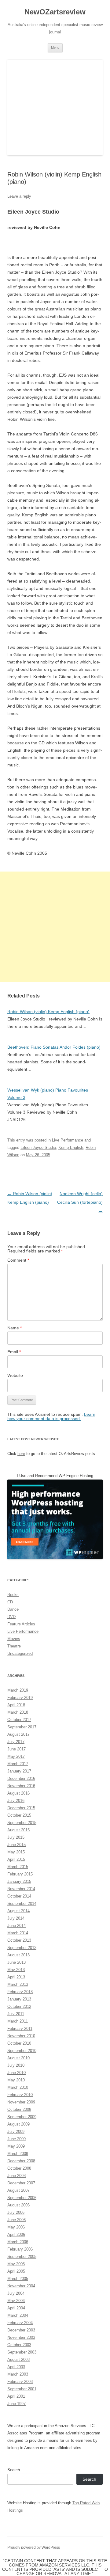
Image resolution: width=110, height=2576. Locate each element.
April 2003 (16, 2367)
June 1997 (16, 2404)
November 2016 (21, 1786)
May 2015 (16, 1852)
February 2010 (20, 2095)
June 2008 (16, 2176)
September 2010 (22, 2051)
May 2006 (16, 2227)
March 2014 (18, 1933)
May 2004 (16, 2301)
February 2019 (20, 1698)
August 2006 (18, 2205)
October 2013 (19, 1940)
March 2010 (18, 2087)
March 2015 (18, 1867)
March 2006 (18, 2242)
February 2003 (20, 2382)
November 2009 (21, 2102)
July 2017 (16, 1742)
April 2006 (16, 2234)
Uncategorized (20, 1653)
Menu (55, 47)
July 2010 (16, 2065)
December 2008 (21, 2161)
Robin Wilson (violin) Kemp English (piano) (48, 1012)
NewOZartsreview (55, 12)
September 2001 (22, 2389)
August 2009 (18, 2124)
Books (13, 1595)
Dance (13, 1609)
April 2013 (16, 1977)
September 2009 (22, 2117)
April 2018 (16, 1705)
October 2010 (19, 2043)
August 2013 (18, 1955)
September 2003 (22, 2352)
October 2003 (19, 2345)
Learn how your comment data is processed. (51, 1416)
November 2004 (21, 2286)
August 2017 (18, 1734)
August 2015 (18, 1830)
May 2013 (16, 1970)
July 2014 (16, 1918)
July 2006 (16, 2212)
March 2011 (18, 2021)
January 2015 (19, 1881)
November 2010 (21, 2036)
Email (14, 1352)
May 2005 (16, 2264)
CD (10, 1602)
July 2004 (16, 2293)
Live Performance (68, 1140)
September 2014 (22, 1904)
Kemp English (71, 1147)
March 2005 (18, 2279)
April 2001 (16, 2396)
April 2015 (16, 1859)
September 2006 (22, 2198)
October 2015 (19, 1815)
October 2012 (19, 2006)
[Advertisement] (55, 927)
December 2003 (21, 2330)
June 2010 (16, 2073)
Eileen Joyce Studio (38, 1147)
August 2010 (18, 2058)
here (21, 1454)
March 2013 (18, 1984)
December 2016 (21, 1778)
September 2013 (22, 1948)
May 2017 (16, 1756)
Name (15, 1328)
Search (14, 2470)
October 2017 (19, 1720)
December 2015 (21, 1808)
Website (15, 1375)
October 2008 (19, 2168)
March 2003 (18, 2374)
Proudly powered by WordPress (34, 2548)
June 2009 (16, 2139)
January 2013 (19, 1999)
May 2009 (16, 2146)
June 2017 (16, 1749)
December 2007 (21, 2183)
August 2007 (18, 2190)
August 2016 (18, 1793)
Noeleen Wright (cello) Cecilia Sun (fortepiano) (80, 1202)
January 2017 (19, 1771)
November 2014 (21, 1889)
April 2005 (16, 2271)
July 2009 (16, 2131)
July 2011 (16, 2014)
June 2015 (16, 1845)
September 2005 (22, 2257)
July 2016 (16, 1801)
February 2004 (20, 2323)
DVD (11, 1617)
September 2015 (22, 1823)
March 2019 (18, 1690)
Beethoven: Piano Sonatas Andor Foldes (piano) (54, 1047)
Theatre (14, 1646)
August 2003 (18, 2359)
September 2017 (22, 1727)
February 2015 (20, 1874)
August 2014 (18, 1911)
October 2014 (19, 1896)
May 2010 (16, 2080)
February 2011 (20, 2029)
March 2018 (18, 1712)
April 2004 (16, 2308)
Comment (18, 1260)
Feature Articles (21, 1624)
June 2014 (16, 1926)
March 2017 (18, 1764)
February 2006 (20, 2249)
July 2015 (16, 1837)
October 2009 (19, 2109)
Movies (14, 1639)
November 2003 (21, 2337)
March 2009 (18, 2154)
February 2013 (20, 1992)
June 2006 (16, 2220)
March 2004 (18, 2315)
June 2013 (16, 1962)
